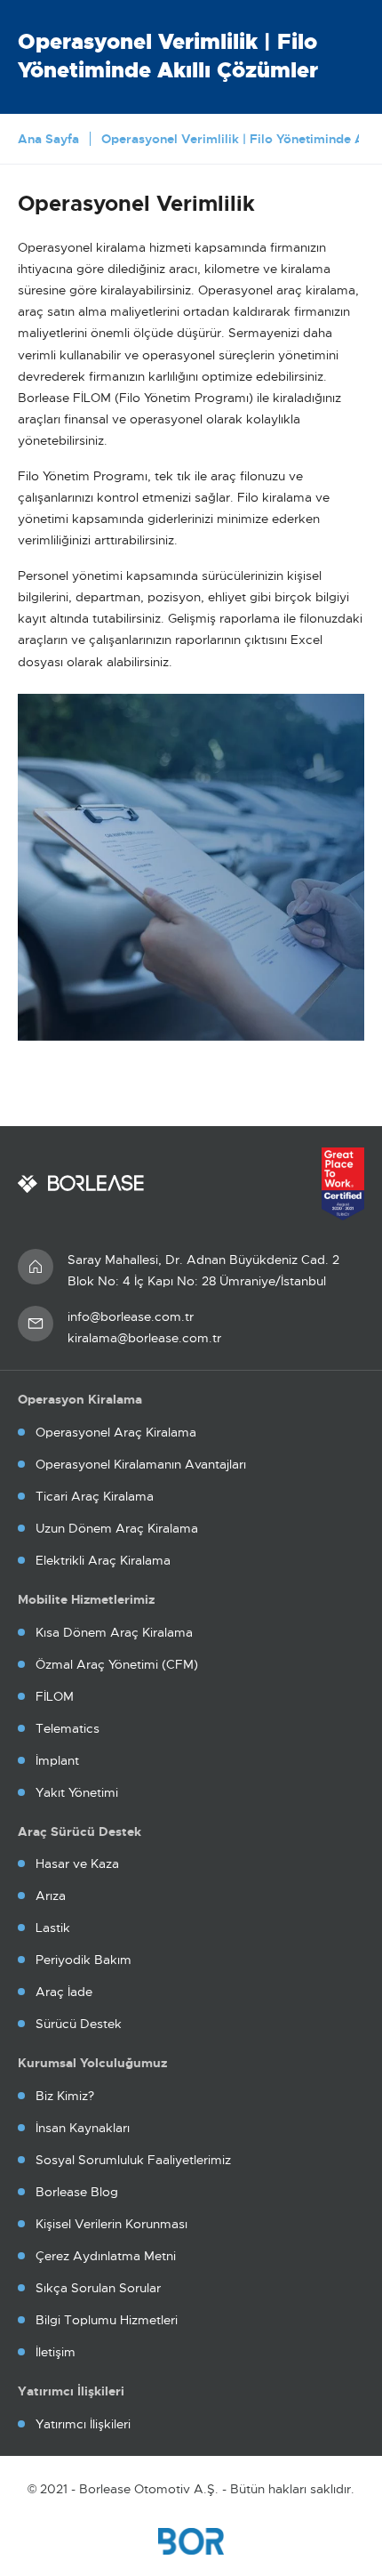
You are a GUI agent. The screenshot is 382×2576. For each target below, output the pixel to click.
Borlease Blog (77, 2192)
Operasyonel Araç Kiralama (116, 1432)
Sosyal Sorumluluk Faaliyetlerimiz (133, 2160)
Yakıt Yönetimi (77, 1792)
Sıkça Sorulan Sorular (98, 2288)
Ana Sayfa (48, 139)
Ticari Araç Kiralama (95, 1496)
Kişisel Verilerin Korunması (111, 2224)
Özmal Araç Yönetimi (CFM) (117, 1664)
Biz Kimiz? (65, 2096)
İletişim (56, 2352)
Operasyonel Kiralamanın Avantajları (141, 1464)
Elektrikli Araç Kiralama (103, 1560)
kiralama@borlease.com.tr (144, 1338)
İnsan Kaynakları (83, 2128)
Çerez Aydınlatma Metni (106, 2256)
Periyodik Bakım (84, 1960)
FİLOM (55, 1696)
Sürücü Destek (79, 2024)
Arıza (51, 1896)
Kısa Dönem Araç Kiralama (114, 1632)
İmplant (57, 1760)
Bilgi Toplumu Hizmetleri (107, 2320)
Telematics (68, 1728)
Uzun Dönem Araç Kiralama (117, 1528)
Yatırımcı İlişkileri (83, 2424)
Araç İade (64, 1992)
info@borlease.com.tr (131, 1316)
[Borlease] (81, 1184)
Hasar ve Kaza (77, 1864)
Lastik (53, 1928)
